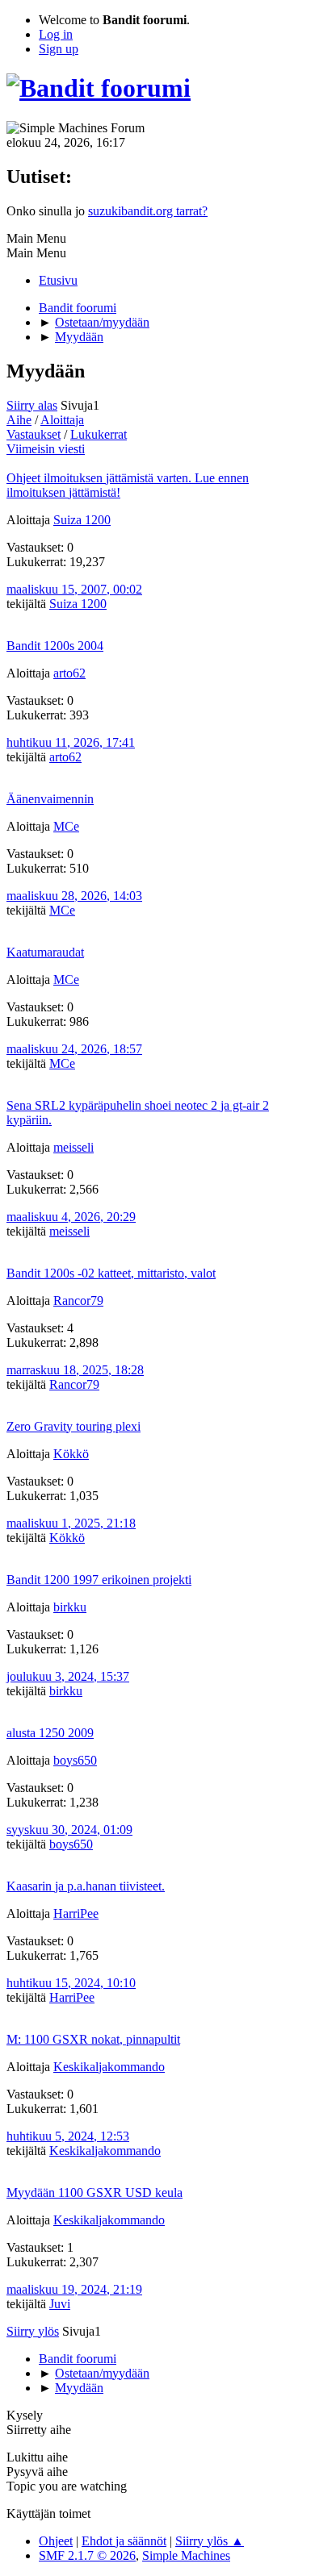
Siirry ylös (33, 2331)
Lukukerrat (99, 434)
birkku (70, 1607)
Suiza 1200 (82, 520)
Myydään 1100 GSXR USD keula (94, 2193)
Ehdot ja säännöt (124, 2541)
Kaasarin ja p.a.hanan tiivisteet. (86, 1886)
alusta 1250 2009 (50, 1733)
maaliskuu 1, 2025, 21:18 (71, 1523)
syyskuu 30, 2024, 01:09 (69, 1830)
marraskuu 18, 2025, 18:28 (75, 1370)
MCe (66, 826)
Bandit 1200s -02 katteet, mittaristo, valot (111, 1273)
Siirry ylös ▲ (210, 2541)
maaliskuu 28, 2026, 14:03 (74, 896)
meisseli (73, 1147)
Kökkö (71, 1454)
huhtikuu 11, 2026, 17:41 (71, 742)
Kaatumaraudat (45, 952)
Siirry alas (32, 405)
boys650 (75, 1760)
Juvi (60, 2304)
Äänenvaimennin (50, 799)
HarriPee (76, 1913)
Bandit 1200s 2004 (55, 646)
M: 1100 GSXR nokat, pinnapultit (93, 2039)
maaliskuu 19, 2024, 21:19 (74, 2289)
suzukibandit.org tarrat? (148, 211)
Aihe (19, 420)
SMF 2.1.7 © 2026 (87, 2555)
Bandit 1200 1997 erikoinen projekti (99, 1580)
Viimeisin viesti (46, 449)
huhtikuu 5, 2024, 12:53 (68, 2136)
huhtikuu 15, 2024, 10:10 (71, 1983)
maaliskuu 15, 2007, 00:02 (74, 589)
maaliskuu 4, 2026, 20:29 (71, 1217)
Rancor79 (78, 1301)
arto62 (69, 673)
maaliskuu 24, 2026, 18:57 (74, 1049)
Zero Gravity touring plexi (73, 1426)
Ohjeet (56, 2541)
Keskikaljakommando (109, 2067)
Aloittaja (62, 420)
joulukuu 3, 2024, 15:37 (68, 1676)
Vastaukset (34, 434)
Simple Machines (186, 2555)
